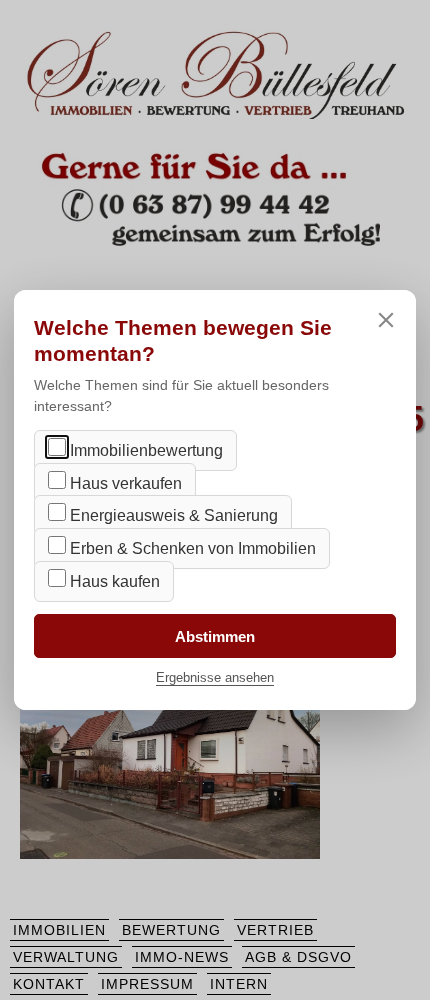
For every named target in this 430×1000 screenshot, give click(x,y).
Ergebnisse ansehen (215, 677)
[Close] (386, 320)
